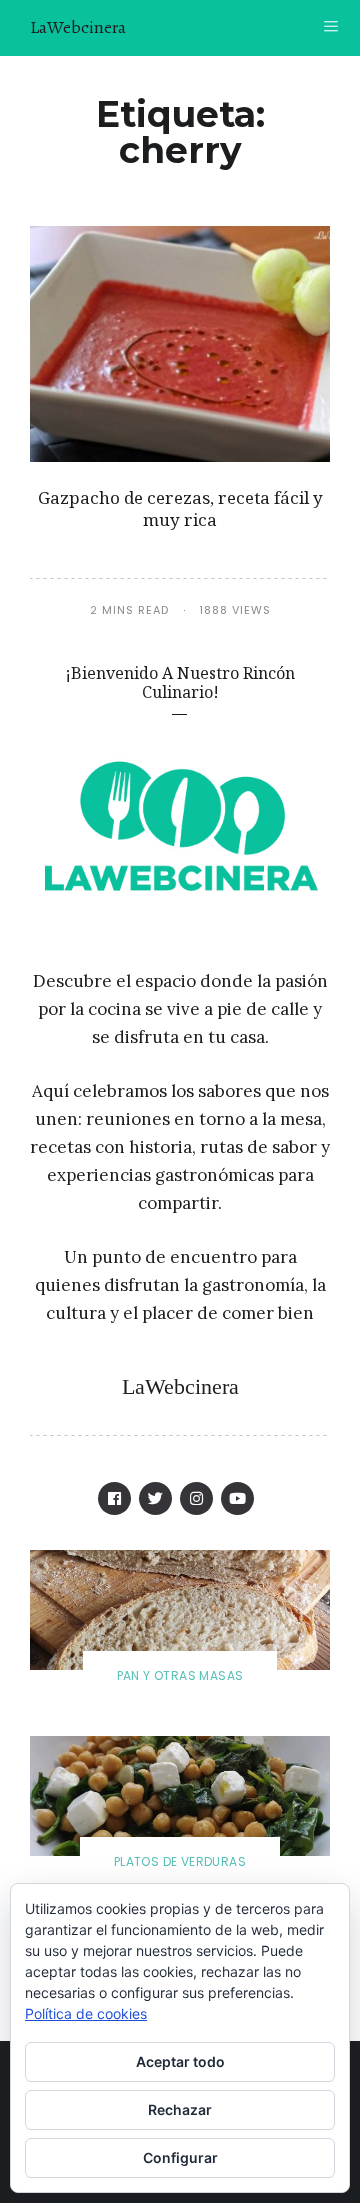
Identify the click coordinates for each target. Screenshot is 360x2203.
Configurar (180, 2157)
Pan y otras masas (180, 1675)
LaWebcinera (78, 27)
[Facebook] (114, 1498)
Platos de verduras (180, 1861)
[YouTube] (237, 1498)
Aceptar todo (180, 2061)
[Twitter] (155, 1498)
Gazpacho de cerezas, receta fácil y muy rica (180, 508)
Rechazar (180, 2109)
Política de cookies (86, 2013)
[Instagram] (196, 1498)
